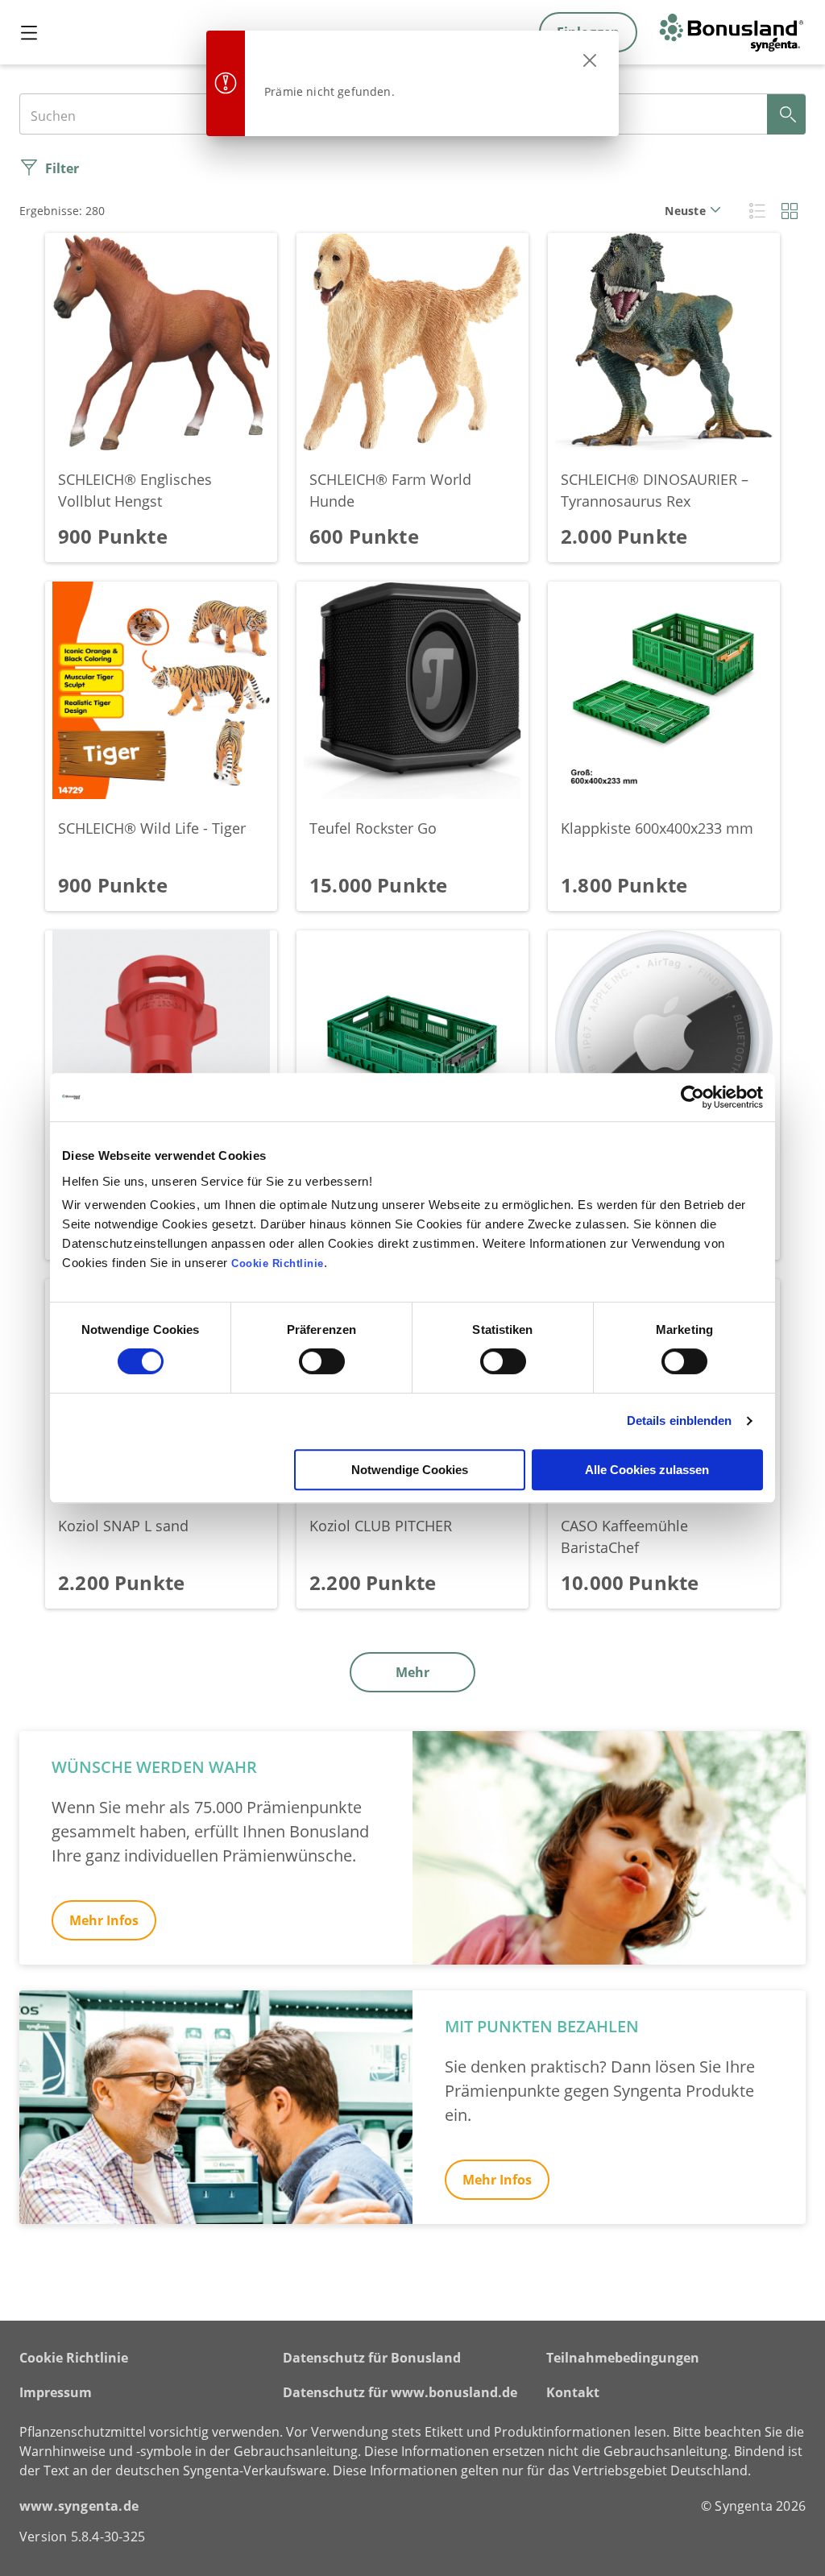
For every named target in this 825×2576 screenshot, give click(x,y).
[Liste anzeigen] (757, 210)
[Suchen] (786, 114)
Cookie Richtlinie (74, 2358)
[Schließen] (590, 60)
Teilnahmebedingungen (623, 2358)
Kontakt (573, 2392)
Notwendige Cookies (410, 1470)
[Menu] (29, 32)
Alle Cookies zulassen (647, 1470)
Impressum (56, 2392)
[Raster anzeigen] (790, 210)
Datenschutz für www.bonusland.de (400, 2392)
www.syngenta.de (79, 2506)
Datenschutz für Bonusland (372, 2358)
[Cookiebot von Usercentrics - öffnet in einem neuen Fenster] (692, 1097)
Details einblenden (680, 1421)
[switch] (322, 1361)
